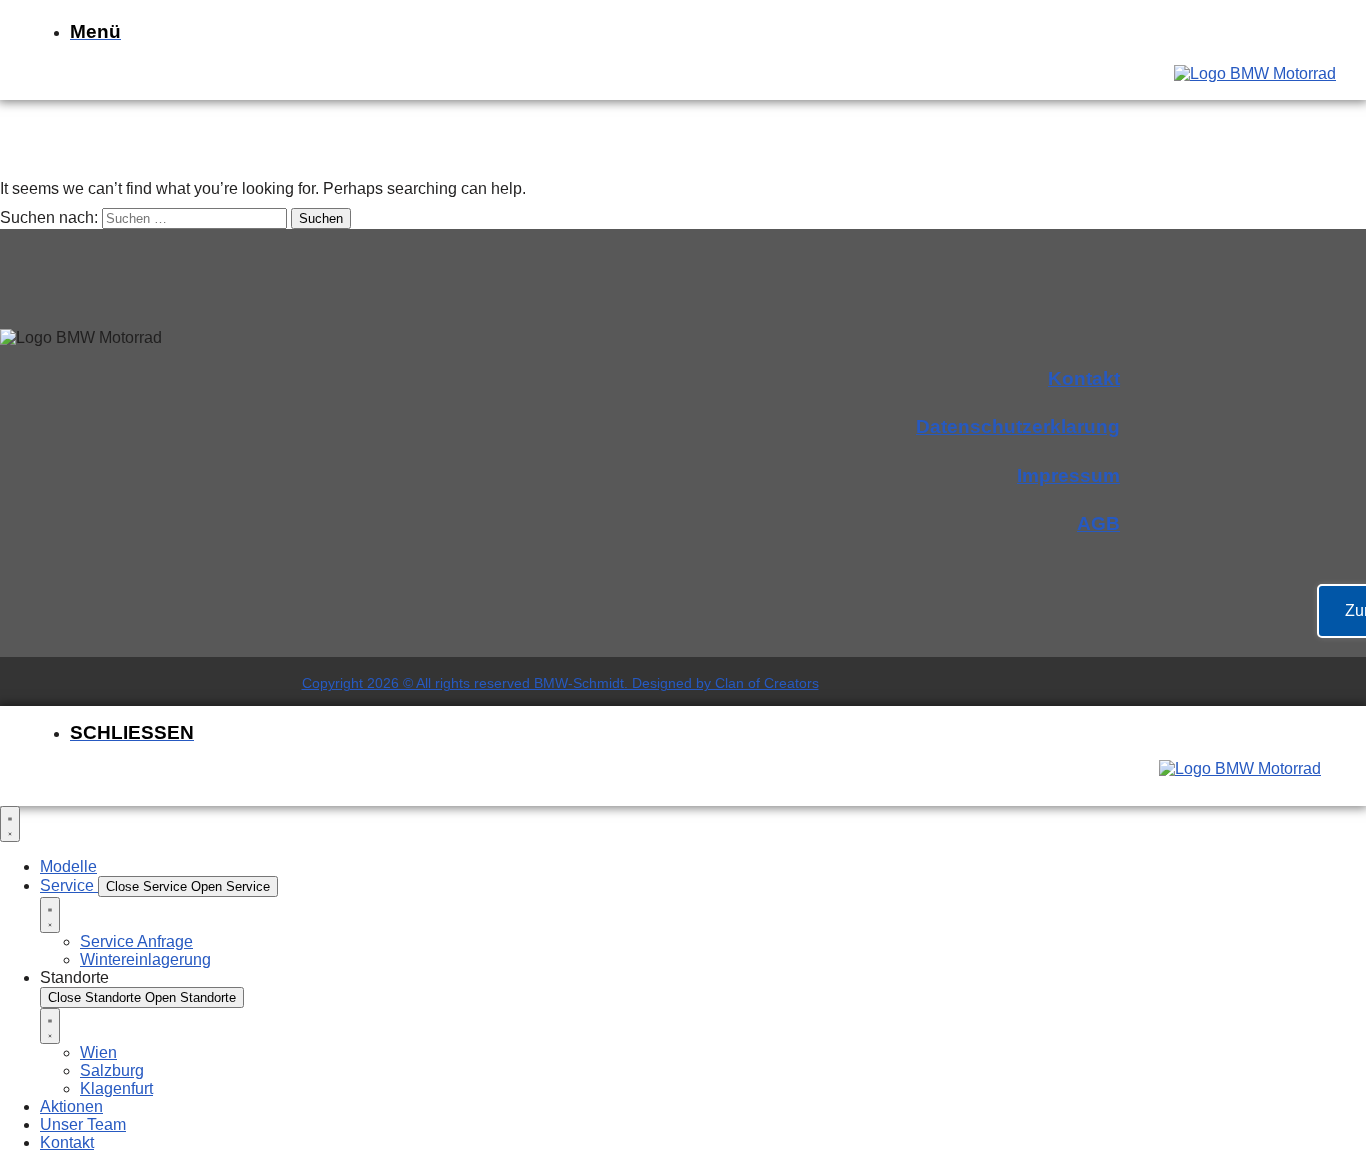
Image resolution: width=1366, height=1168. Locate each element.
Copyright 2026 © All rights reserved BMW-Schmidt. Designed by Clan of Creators (560, 683)
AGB (1098, 523)
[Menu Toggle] (10, 824)
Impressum (1068, 475)
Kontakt (1084, 378)
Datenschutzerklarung (1018, 426)
